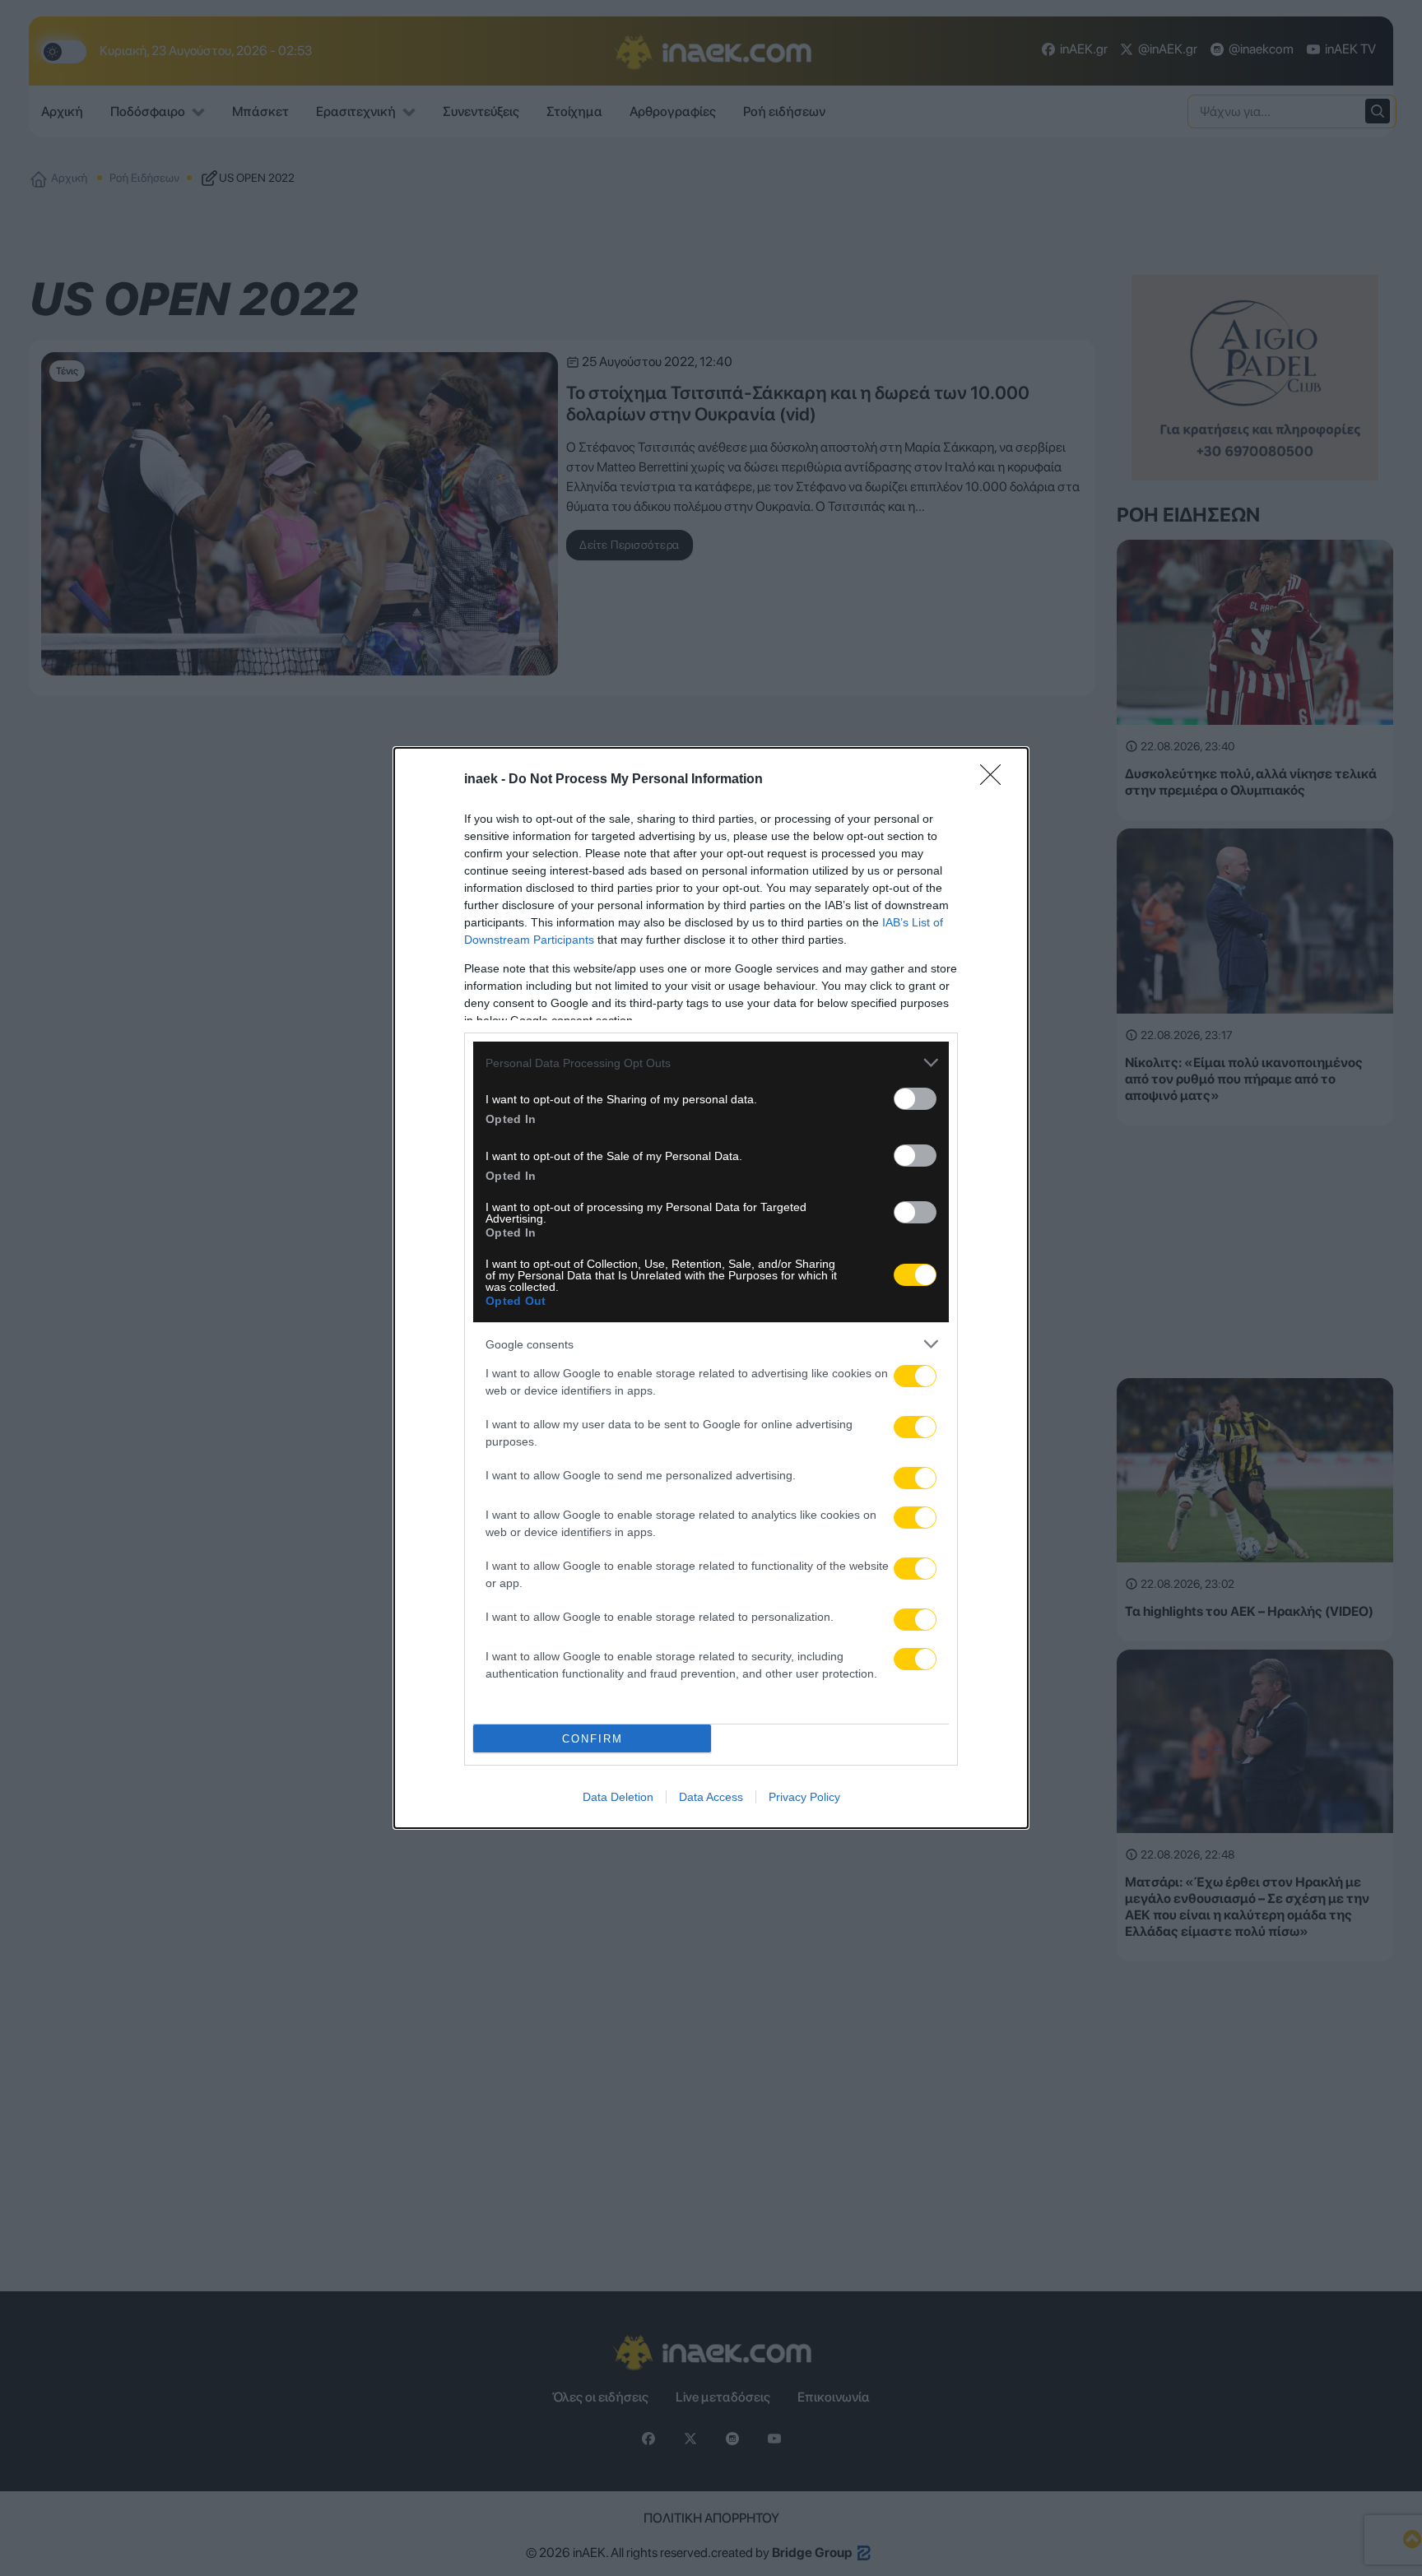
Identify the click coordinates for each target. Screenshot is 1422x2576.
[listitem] (711, 1063)
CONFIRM (592, 1739)
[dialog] (711, 1288)
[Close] (996, 780)
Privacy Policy (804, 1797)
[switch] (915, 1099)
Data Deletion (618, 1797)
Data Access (711, 1797)
